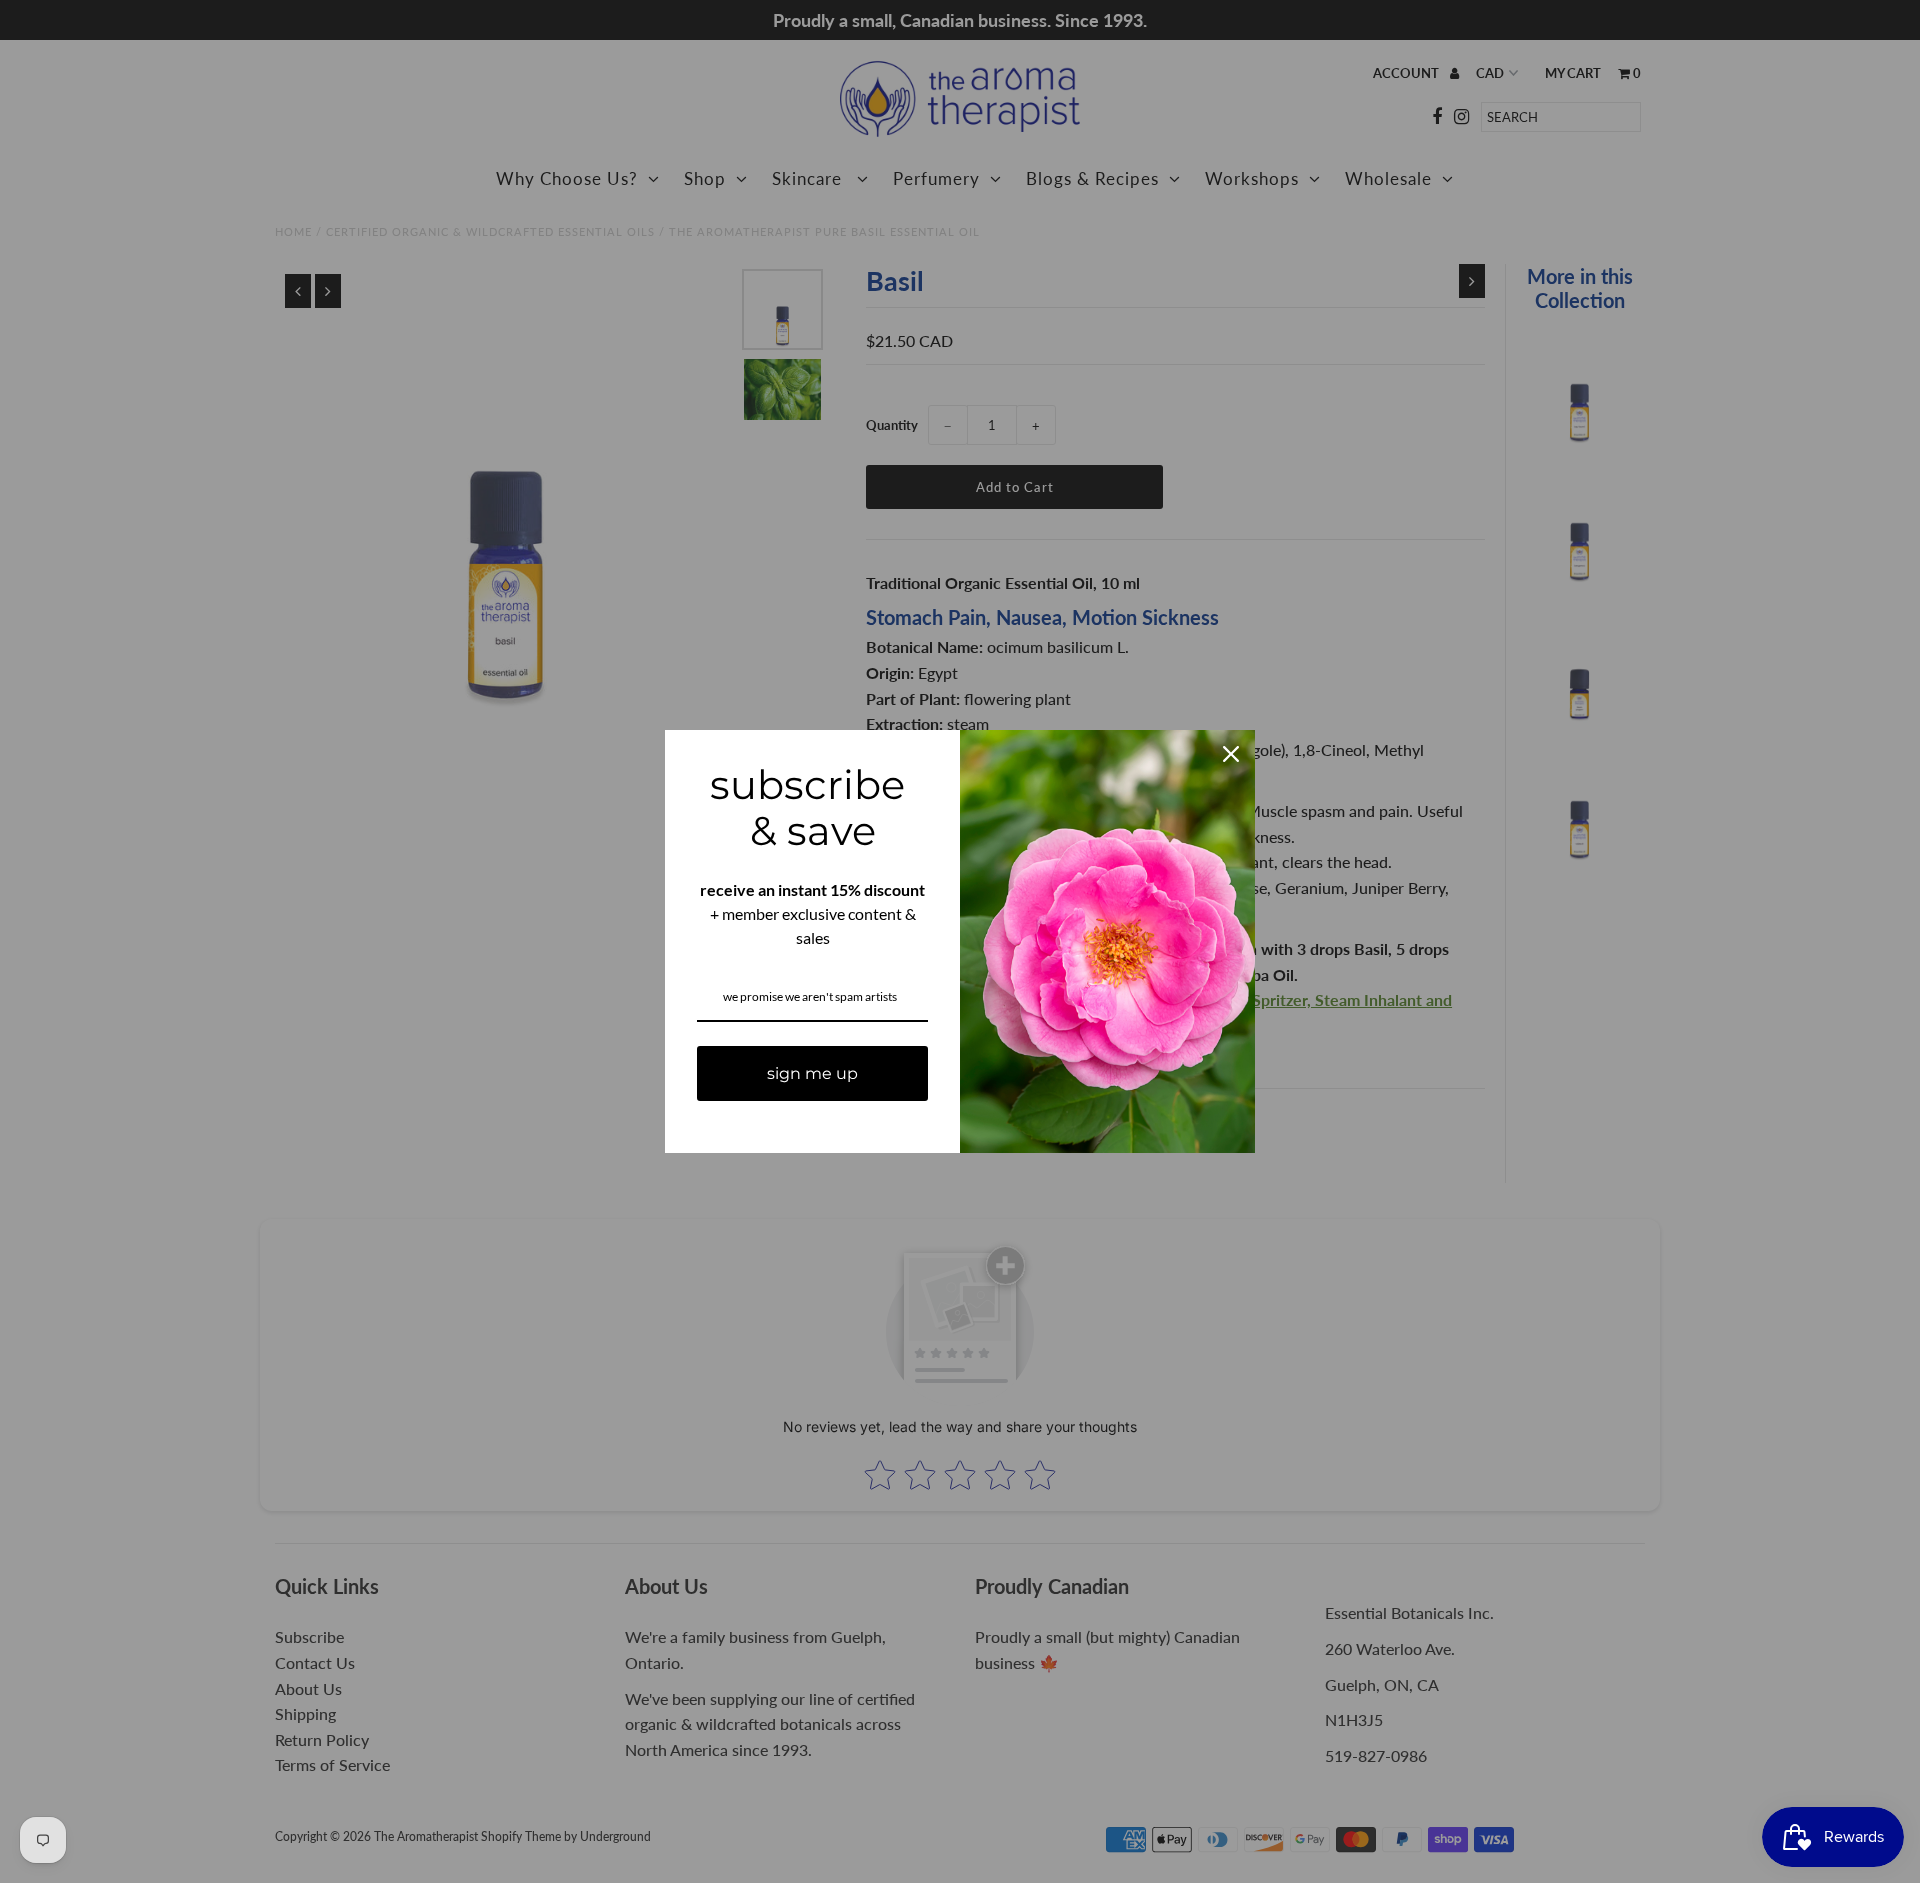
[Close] (1231, 754)
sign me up (812, 1073)
